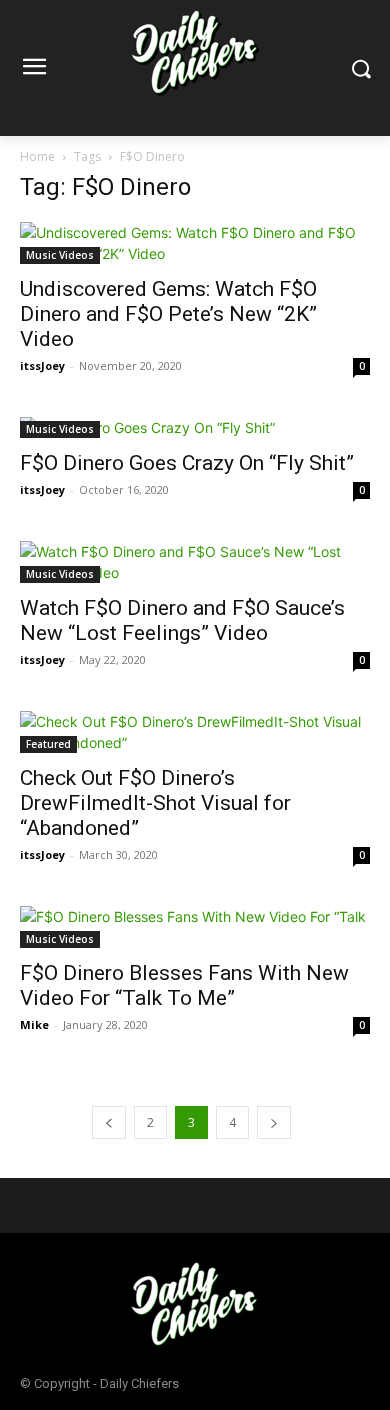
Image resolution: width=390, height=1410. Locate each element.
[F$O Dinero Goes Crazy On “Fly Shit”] (195, 427)
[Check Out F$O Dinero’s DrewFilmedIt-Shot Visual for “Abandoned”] (195, 732)
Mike (34, 1024)
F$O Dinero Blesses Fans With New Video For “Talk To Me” (184, 985)
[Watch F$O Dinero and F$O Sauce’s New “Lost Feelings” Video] (195, 562)
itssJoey (42, 365)
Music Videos (60, 255)
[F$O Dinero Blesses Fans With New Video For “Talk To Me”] (195, 927)
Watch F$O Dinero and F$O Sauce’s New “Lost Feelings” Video (182, 620)
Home (37, 156)
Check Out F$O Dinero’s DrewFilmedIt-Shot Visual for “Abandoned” (155, 803)
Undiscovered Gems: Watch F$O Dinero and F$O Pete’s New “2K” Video (168, 314)
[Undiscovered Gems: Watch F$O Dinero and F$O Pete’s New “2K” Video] (195, 243)
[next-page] (274, 1122)
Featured (48, 744)
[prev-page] (109, 1122)
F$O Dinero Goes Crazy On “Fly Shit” (187, 463)
